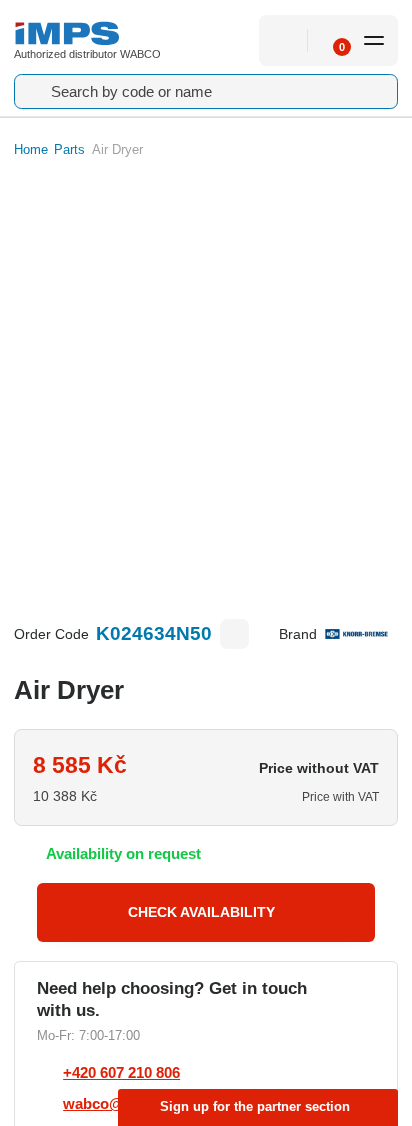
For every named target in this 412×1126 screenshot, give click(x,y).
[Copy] (235, 634)
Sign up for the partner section (255, 1106)
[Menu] (374, 41)
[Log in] (284, 41)
